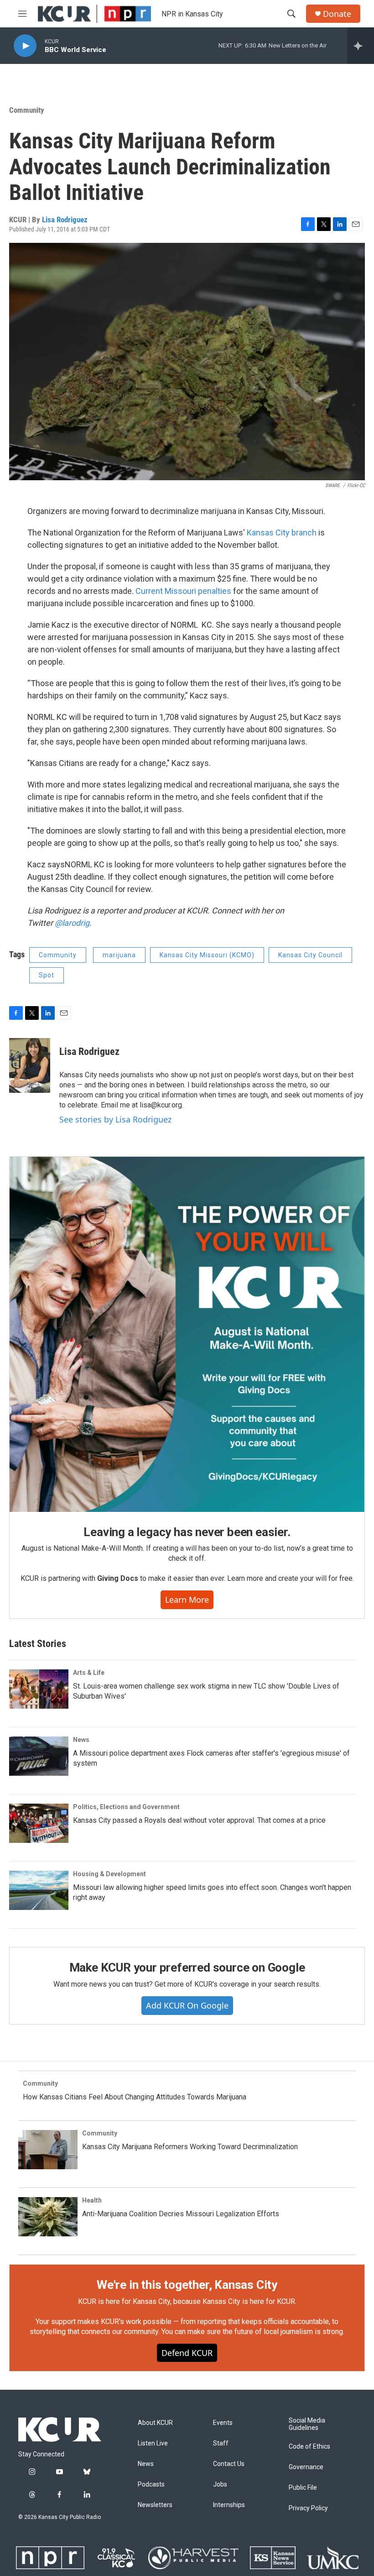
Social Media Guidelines (307, 2424)
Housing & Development (109, 1874)
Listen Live (153, 2443)
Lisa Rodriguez (65, 220)
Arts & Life (89, 1673)
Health (92, 2200)
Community (27, 110)
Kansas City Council (310, 955)
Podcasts (151, 2484)
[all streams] (361, 46)
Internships (229, 2505)
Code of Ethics (309, 2447)
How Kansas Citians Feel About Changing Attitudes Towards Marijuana (135, 2097)
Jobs (220, 2484)
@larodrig (72, 923)
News (81, 1740)
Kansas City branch (282, 533)
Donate (337, 14)
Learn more (187, 1600)
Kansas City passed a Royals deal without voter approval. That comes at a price (199, 1820)
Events (223, 2423)
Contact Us (229, 2464)
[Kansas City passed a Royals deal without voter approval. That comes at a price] (39, 1823)
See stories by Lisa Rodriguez (115, 1119)
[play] (25, 46)
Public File (303, 2488)
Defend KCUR (187, 2353)
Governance (306, 2467)
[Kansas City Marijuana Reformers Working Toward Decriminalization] (48, 2150)
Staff (221, 2443)
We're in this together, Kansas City (187, 2285)
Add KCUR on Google (187, 2005)
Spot (47, 975)
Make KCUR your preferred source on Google (187, 1967)
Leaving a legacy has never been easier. (187, 1532)
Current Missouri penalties (183, 591)
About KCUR (155, 2423)
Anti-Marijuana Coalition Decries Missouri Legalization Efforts (181, 2214)
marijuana (119, 955)
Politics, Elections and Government (126, 1807)
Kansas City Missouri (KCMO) (207, 955)
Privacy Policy (308, 2508)
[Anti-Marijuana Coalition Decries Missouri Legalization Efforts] (48, 2217)
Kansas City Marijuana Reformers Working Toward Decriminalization (190, 2147)
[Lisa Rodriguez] (30, 1065)
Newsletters (155, 2505)
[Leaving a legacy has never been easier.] (187, 1334)
